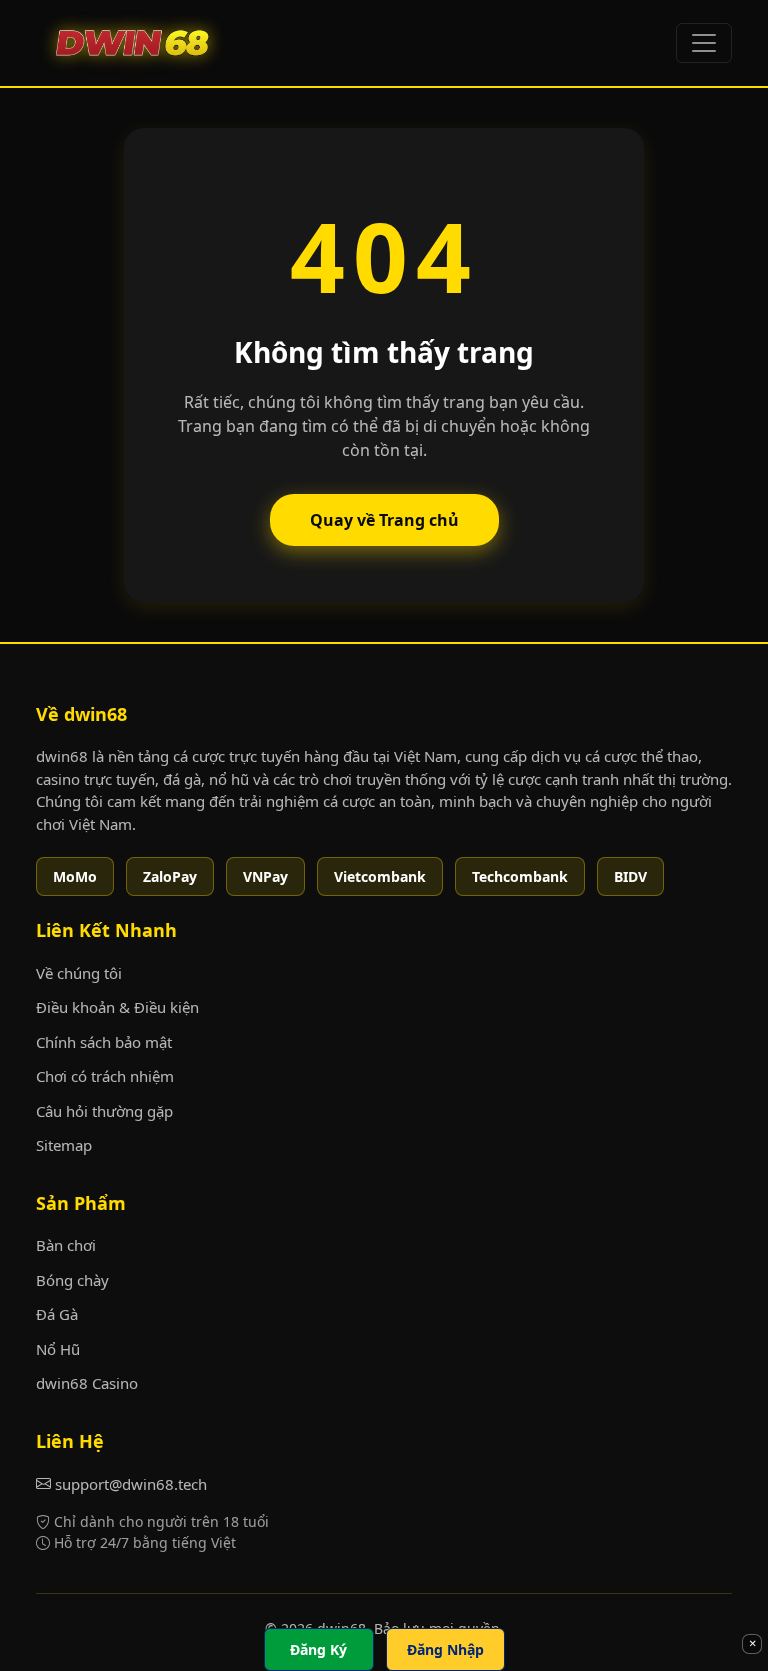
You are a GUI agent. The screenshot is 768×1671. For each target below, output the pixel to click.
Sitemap (64, 1145)
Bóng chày (72, 1280)
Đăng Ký (318, 1649)
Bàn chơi (66, 1245)
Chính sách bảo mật (104, 1042)
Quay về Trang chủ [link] (384, 520)
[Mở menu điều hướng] (704, 43)
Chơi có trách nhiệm (105, 1076)
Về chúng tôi (79, 973)
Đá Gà (57, 1314)
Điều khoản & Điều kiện (117, 1007)
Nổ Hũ (58, 1349)
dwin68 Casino (87, 1383)
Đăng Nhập (445, 1649)
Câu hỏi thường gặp (104, 1111)
